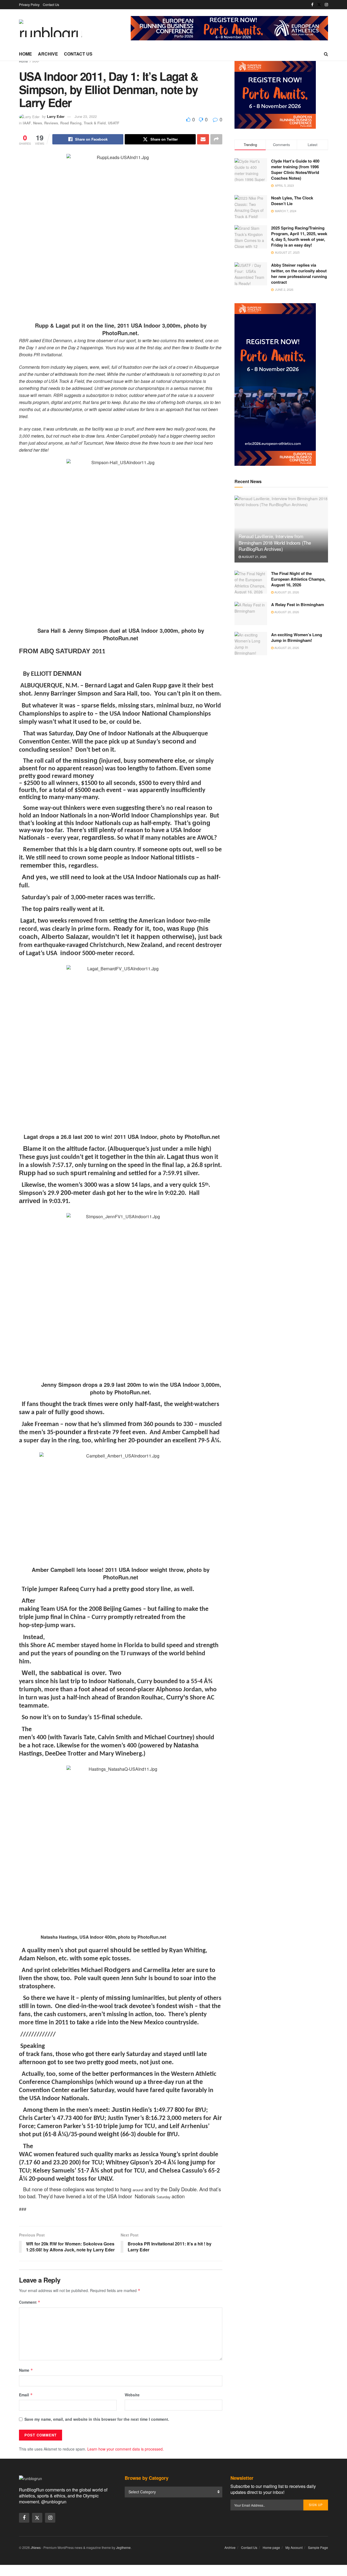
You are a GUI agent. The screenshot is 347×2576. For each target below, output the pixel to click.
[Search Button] (326, 54)
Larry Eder (56, 116)
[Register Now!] (229, 28)
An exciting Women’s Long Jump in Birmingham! (297, 637)
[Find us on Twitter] (319, 5)
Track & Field (95, 123)
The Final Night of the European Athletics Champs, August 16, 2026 (298, 579)
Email (26, 2395)
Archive (48, 54)
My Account (294, 2547)
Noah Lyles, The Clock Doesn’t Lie (292, 201)
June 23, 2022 (86, 116)
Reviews (51, 123)
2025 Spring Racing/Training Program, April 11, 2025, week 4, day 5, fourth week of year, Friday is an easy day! (299, 236)
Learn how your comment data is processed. (126, 2449)
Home (25, 54)
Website (132, 2395)
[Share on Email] (203, 139)
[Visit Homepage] (50, 28)
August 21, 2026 (254, 557)
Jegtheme (123, 2547)
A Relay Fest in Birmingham (298, 605)
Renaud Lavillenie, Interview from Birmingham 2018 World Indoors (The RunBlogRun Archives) (275, 543)
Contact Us (51, 4)
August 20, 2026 (286, 592)
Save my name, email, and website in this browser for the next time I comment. (97, 2419)
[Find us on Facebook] (312, 5)
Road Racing (71, 123)
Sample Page (318, 2547)
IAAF (36, 61)
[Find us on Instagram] (326, 5)
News (38, 123)
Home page (271, 2547)
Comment (30, 2302)
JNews (36, 2547)
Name (26, 2370)
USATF (114, 123)
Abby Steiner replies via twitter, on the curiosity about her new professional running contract (299, 274)
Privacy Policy (29, 4)
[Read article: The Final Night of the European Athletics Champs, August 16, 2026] (251, 582)
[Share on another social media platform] (216, 139)
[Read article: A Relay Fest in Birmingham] (251, 613)
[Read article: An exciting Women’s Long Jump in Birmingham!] (251, 644)
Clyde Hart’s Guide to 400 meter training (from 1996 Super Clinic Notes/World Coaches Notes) (295, 169)
